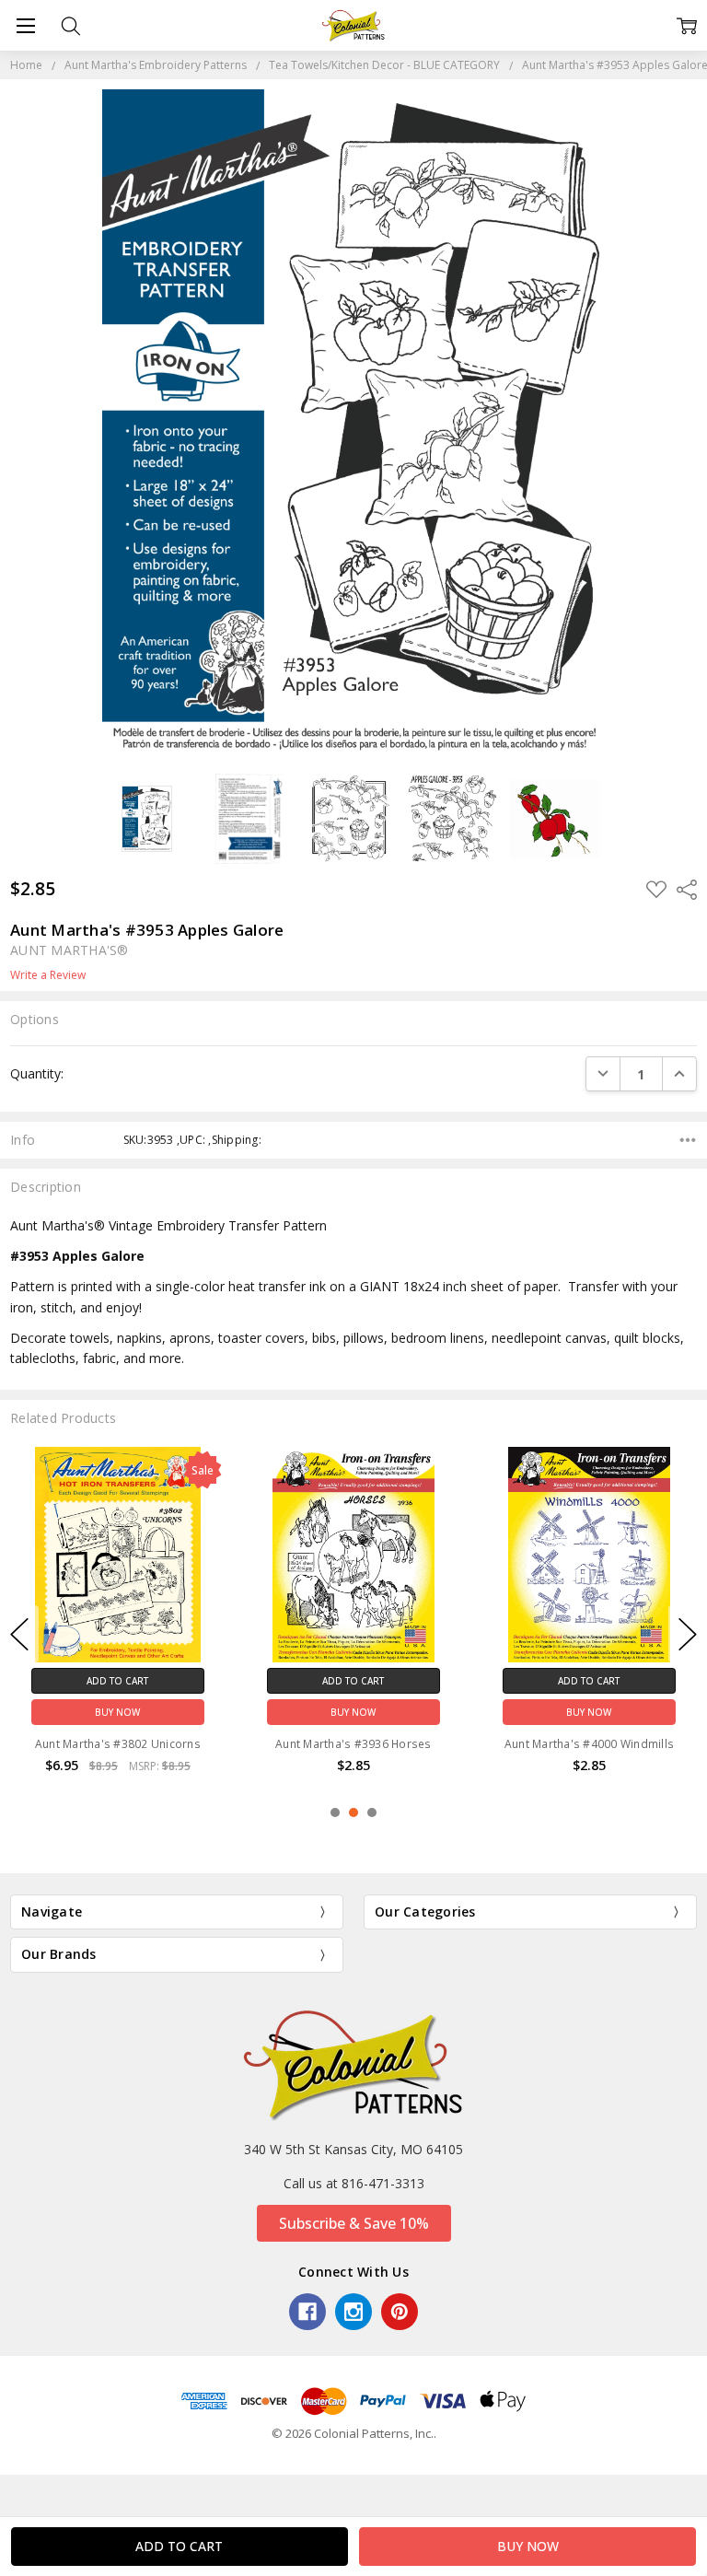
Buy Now (117, 1711)
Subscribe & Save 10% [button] (354, 2223)
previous (19, 1634)
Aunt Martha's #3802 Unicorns (118, 1743)
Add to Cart (117, 1680)
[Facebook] (307, 2312)
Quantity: (37, 1073)
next (688, 1634)
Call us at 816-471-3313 (354, 2183)
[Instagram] (353, 2312)
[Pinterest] (400, 2312)
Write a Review (48, 975)
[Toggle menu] (25, 25)
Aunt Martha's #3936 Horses (353, 1743)
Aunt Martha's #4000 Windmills (589, 1743)
